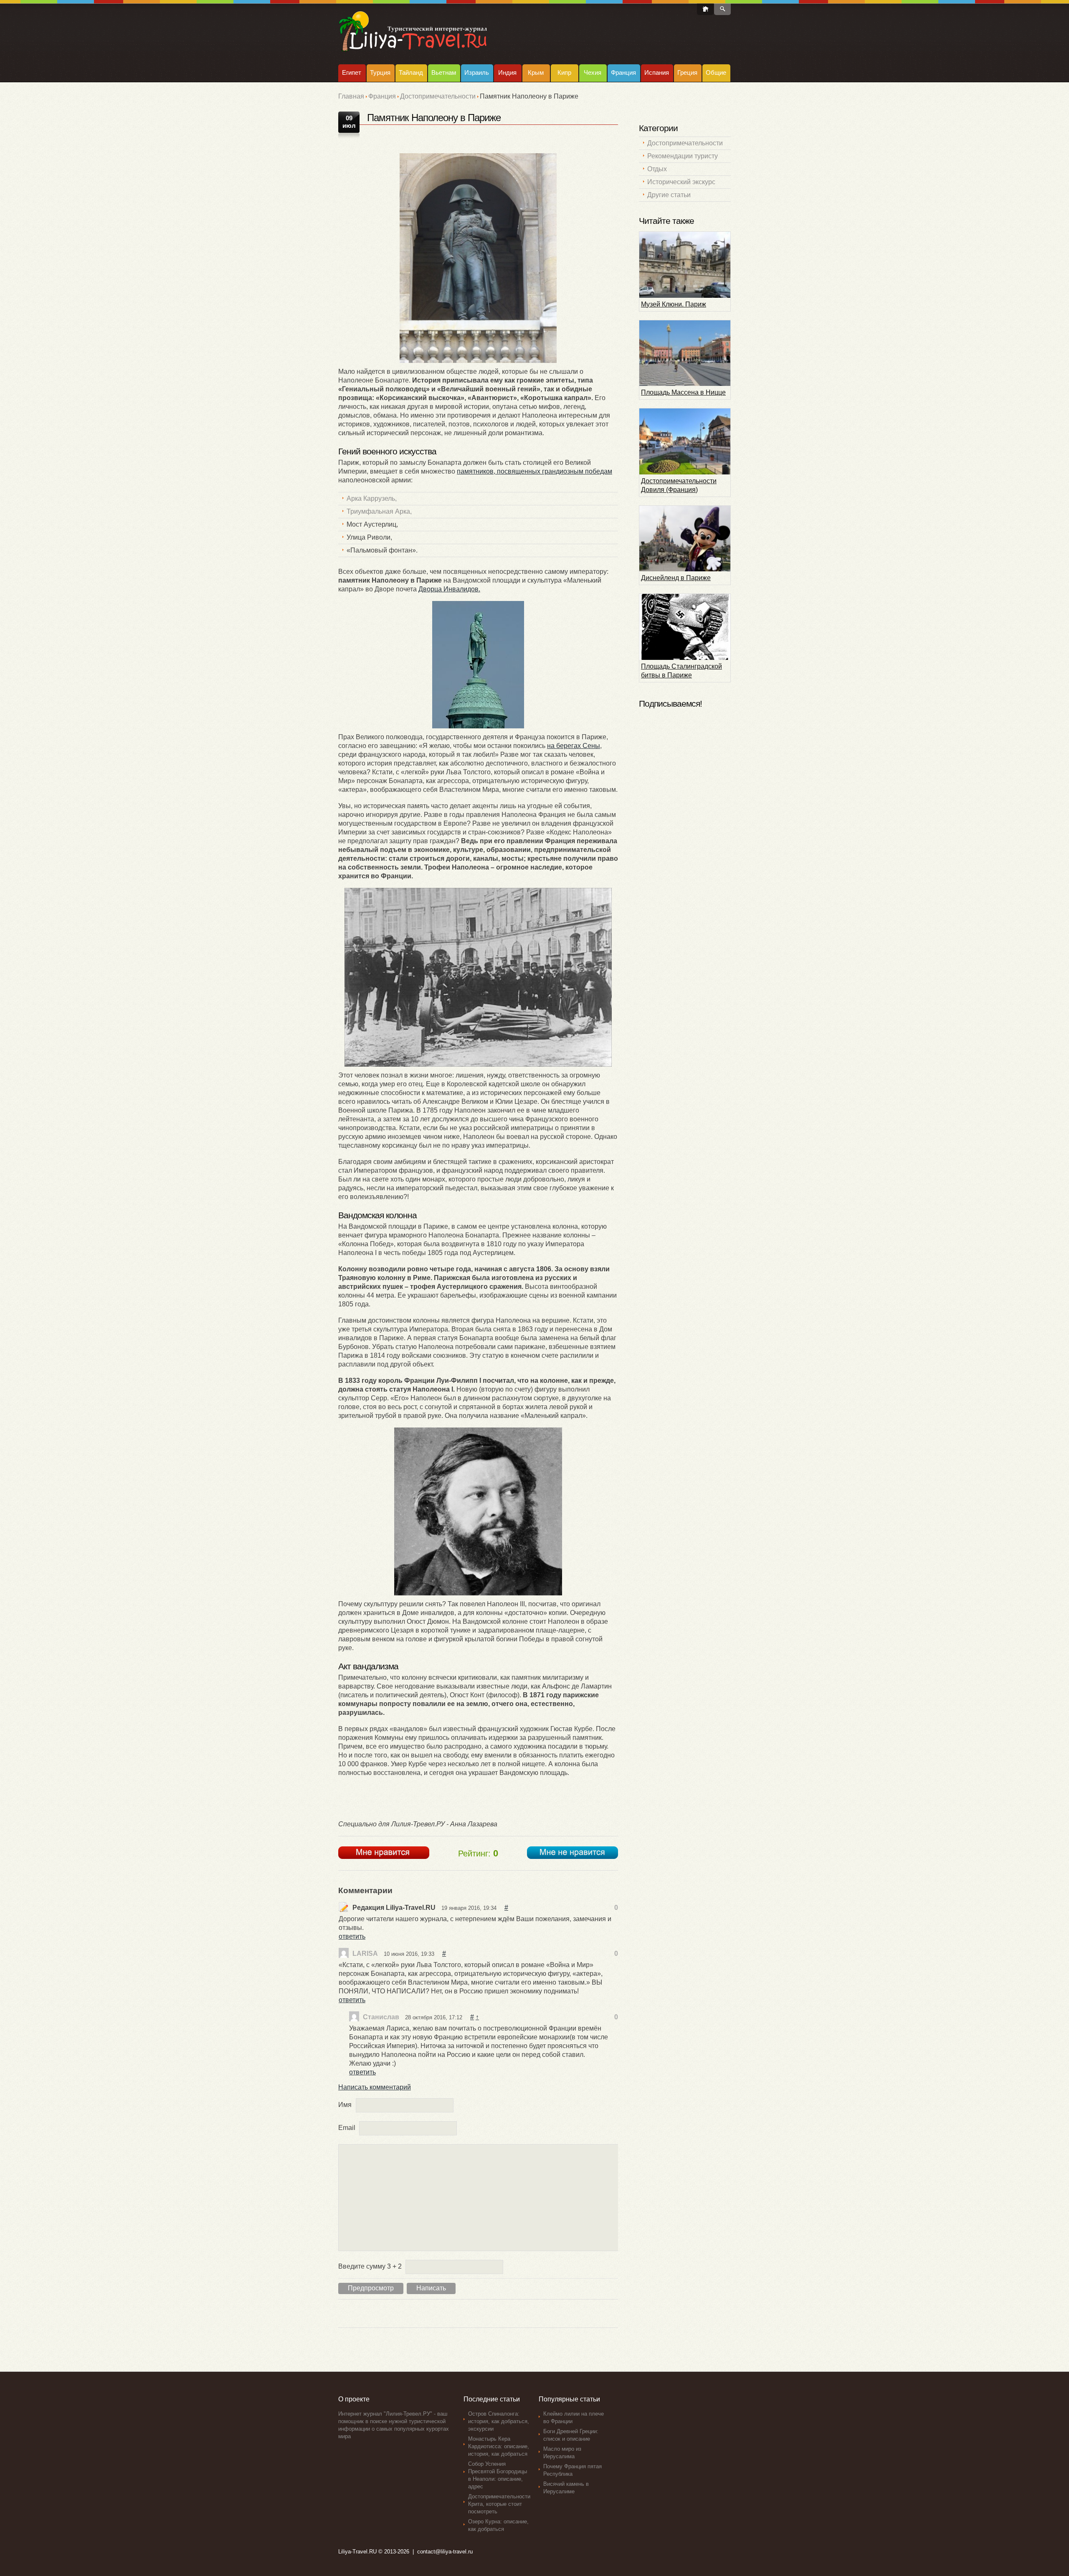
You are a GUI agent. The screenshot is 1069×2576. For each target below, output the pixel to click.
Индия (507, 72)
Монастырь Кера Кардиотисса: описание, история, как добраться (499, 2446)
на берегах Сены (574, 746)
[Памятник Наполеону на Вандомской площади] (478, 665)
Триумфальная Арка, (379, 511)
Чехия (593, 72)
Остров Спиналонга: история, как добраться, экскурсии (499, 2421)
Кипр (564, 72)
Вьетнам (444, 72)
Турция (380, 72)
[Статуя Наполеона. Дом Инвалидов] (478, 258)
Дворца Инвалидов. (449, 589)
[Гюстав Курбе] (478, 1511)
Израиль (477, 72)
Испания (657, 72)
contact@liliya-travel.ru (445, 2552)
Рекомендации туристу (683, 156)
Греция (687, 72)
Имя (345, 2105)
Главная (351, 96)
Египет (352, 72)
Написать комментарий (375, 2087)
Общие (716, 72)
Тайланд (411, 72)
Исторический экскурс (681, 182)
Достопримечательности (438, 96)
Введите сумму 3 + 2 (370, 2266)
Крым (536, 72)
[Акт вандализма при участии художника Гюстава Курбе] (478, 977)
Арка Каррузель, (372, 498)
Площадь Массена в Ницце (683, 392)
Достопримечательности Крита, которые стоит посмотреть (499, 2504)
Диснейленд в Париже (676, 578)
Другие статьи (669, 195)
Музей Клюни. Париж (674, 304)
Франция (623, 72)
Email (347, 2128)
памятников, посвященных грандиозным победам (534, 471)
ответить (352, 1936)
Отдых (657, 169)
